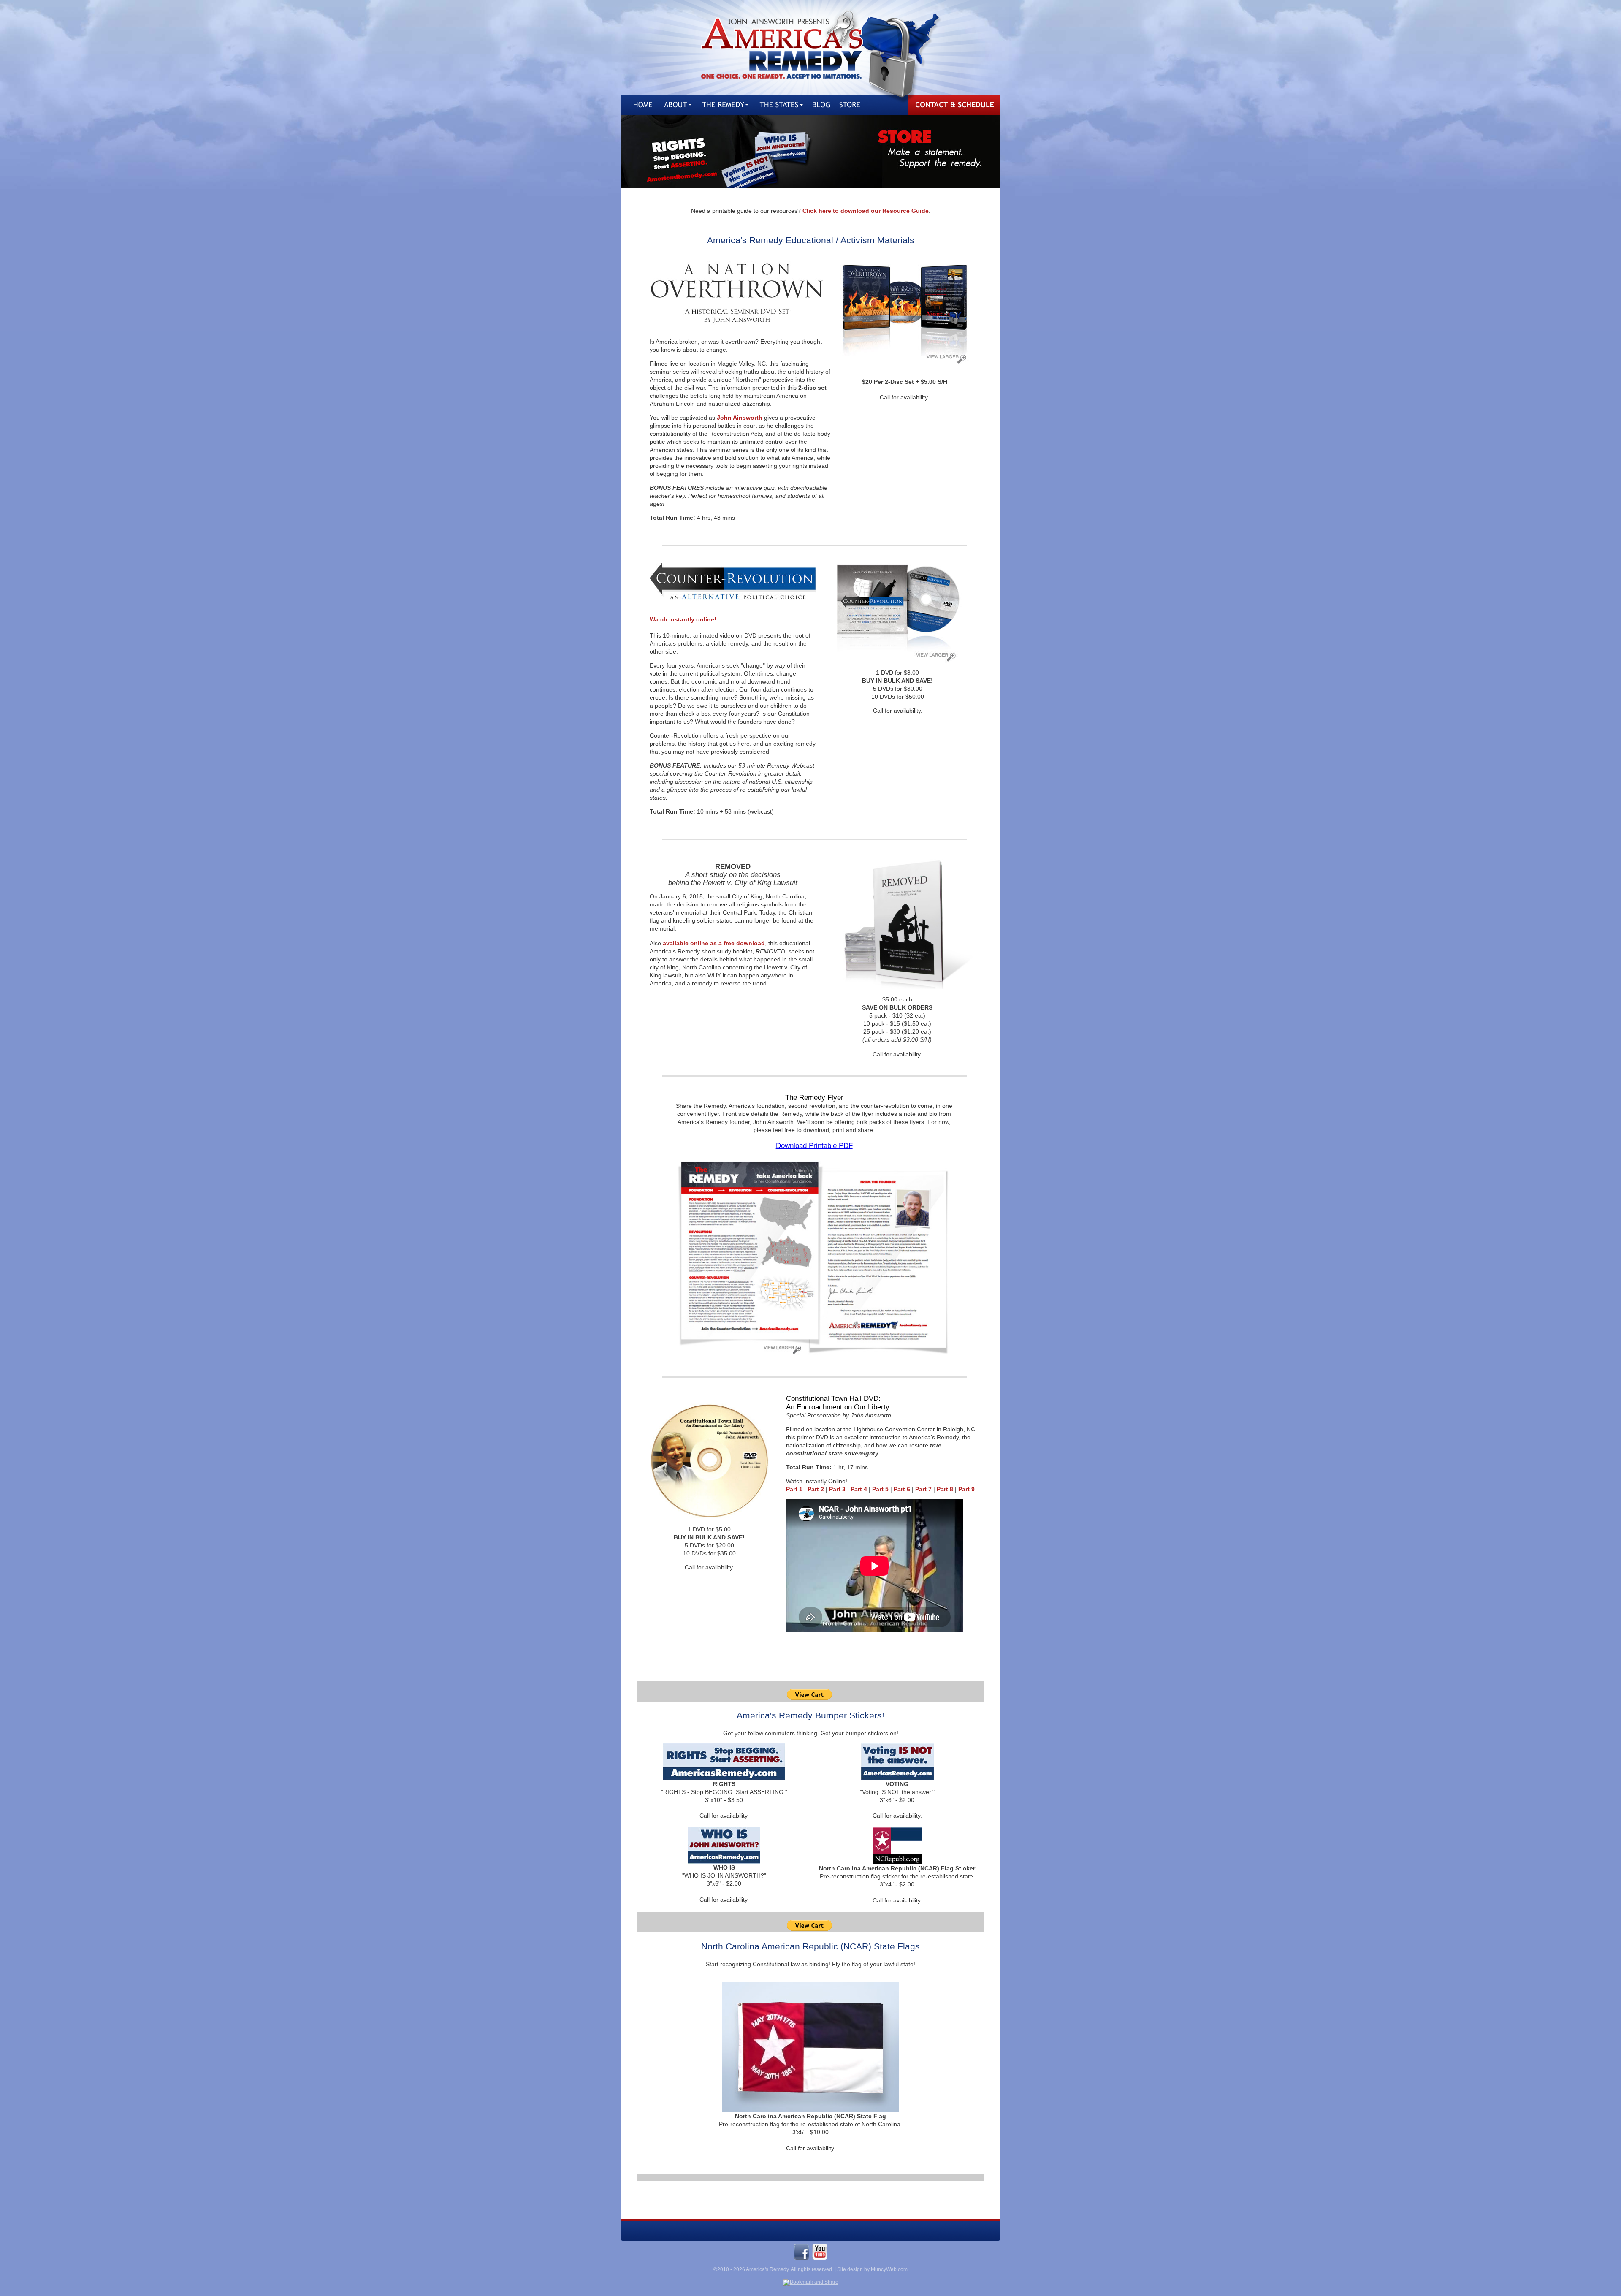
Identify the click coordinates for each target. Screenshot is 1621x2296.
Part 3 (837, 1489)
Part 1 (794, 1489)
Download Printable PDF (814, 1146)
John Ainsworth (740, 418)
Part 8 (945, 1489)
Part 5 (880, 1489)
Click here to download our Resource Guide (866, 211)
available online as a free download (714, 943)
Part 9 (966, 1489)
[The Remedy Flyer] (814, 1357)
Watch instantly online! (683, 619)
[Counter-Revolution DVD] (897, 661)
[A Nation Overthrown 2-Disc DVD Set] (905, 361)
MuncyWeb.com (889, 2269)
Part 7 (923, 1489)
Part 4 (859, 1489)
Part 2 (816, 1489)
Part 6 (902, 1489)
